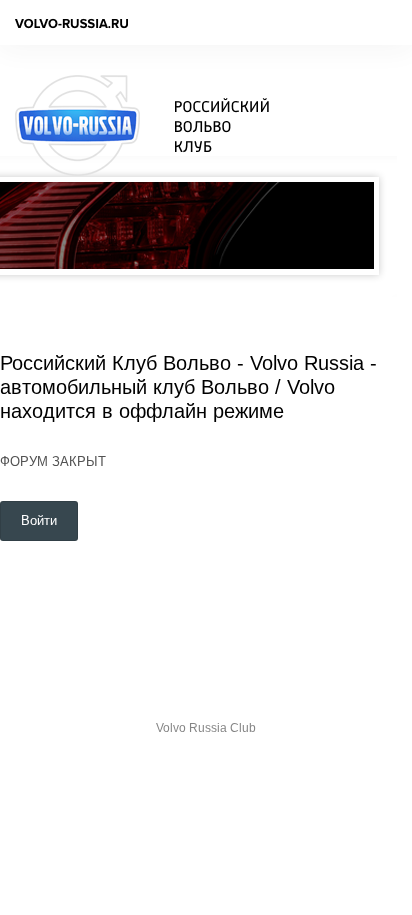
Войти (39, 520)
